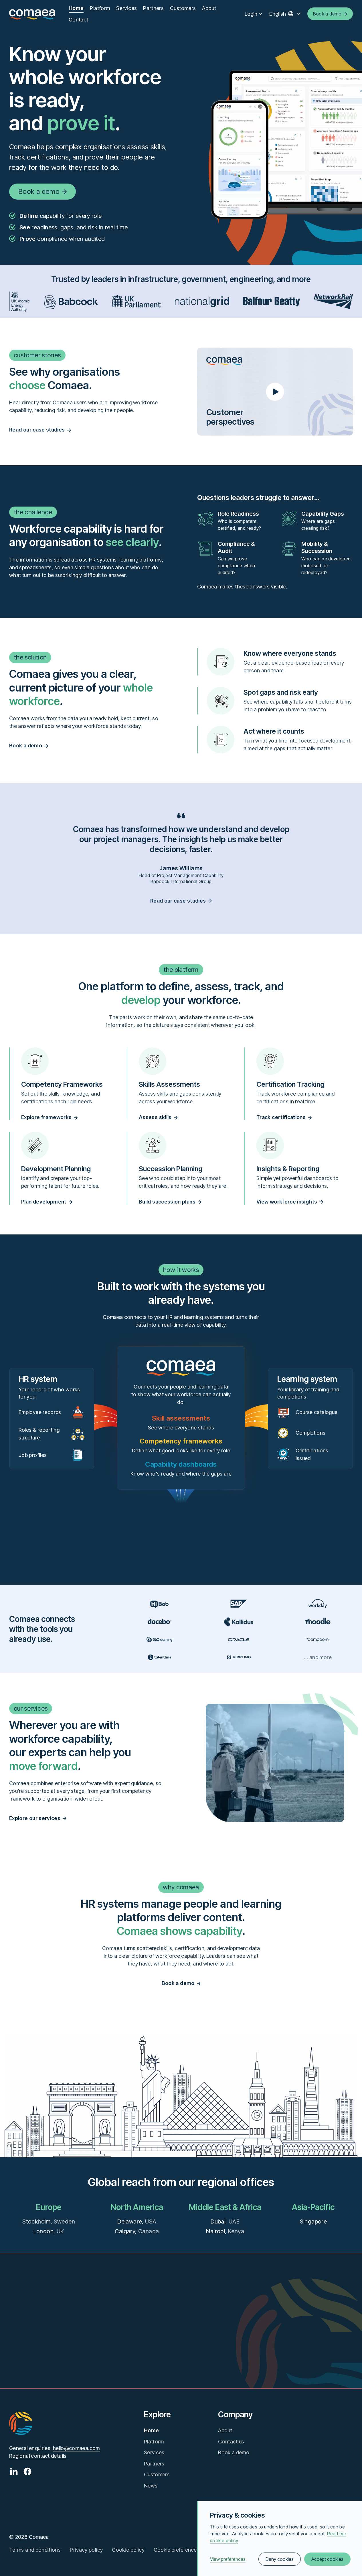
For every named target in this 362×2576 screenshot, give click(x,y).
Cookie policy (128, 2550)
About (209, 8)
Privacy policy (86, 2550)
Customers (183, 8)
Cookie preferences (176, 2550)
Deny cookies (280, 2559)
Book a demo (234, 2452)
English (278, 14)
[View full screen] (276, 2330)
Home (76, 8)
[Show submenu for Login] (261, 14)
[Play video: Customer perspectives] (275, 391)
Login (251, 14)
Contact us (231, 2442)
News (151, 2486)
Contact (79, 20)
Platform (100, 8)
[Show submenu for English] (299, 14)
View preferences (228, 2559)
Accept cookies (327, 2559)
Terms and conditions (35, 2550)
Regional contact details (38, 2456)
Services (126, 8)
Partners (153, 8)
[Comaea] (32, 14)
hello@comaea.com (76, 2448)
